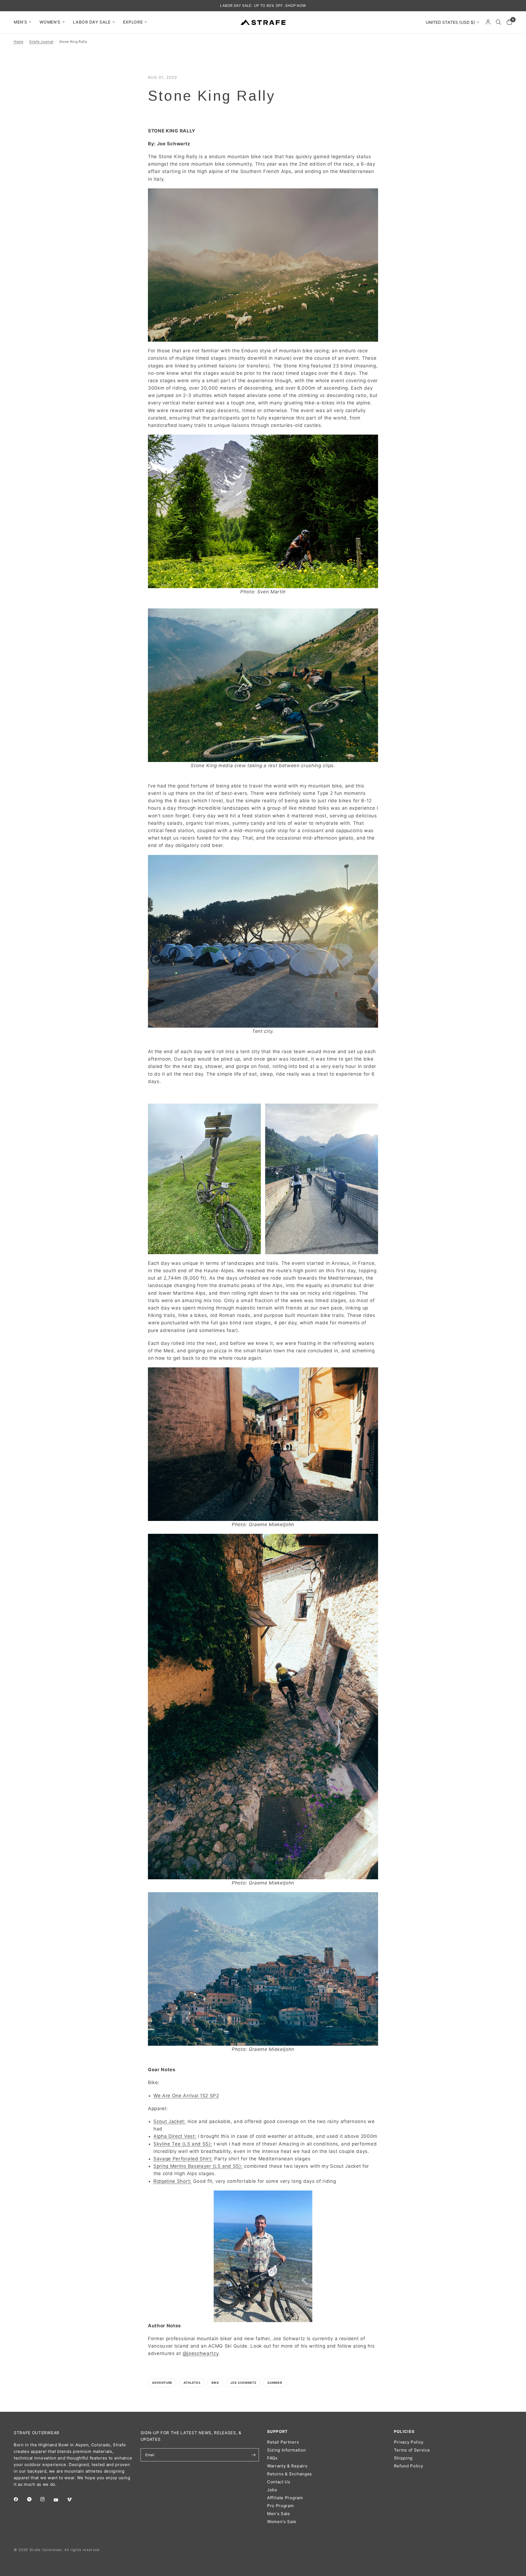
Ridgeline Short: (172, 2181)
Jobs (272, 2490)
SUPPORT (278, 2432)
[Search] (498, 22)
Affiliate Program (285, 2498)
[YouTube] (60, 2500)
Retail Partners (283, 2442)
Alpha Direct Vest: (175, 2136)
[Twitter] (33, 2499)
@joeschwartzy (201, 2353)
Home (19, 42)
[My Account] (488, 22)
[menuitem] (25, 22)
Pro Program (280, 2506)
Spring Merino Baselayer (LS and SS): (198, 2166)
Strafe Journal (41, 42)
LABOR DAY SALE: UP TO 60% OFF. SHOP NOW (263, 5)
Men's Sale (279, 2514)
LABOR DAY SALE (92, 22)
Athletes (192, 2383)
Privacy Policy (409, 2442)
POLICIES (404, 2432)
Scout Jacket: (170, 2121)
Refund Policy (409, 2466)
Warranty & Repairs (287, 2466)
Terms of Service (412, 2450)
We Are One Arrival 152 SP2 (186, 2096)
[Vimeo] (73, 2500)
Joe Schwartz (243, 2383)
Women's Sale (282, 2522)
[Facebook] (20, 2499)
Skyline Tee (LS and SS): (183, 2144)
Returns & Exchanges (290, 2474)
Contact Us (279, 2482)
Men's (20, 22)
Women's (50, 22)
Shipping (403, 2458)
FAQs (272, 2458)
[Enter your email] (253, 2455)
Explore (133, 22)
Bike (215, 2383)
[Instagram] (46, 2499)
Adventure (162, 2383)
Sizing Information (286, 2450)
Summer (275, 2383)
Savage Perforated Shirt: (183, 2159)
